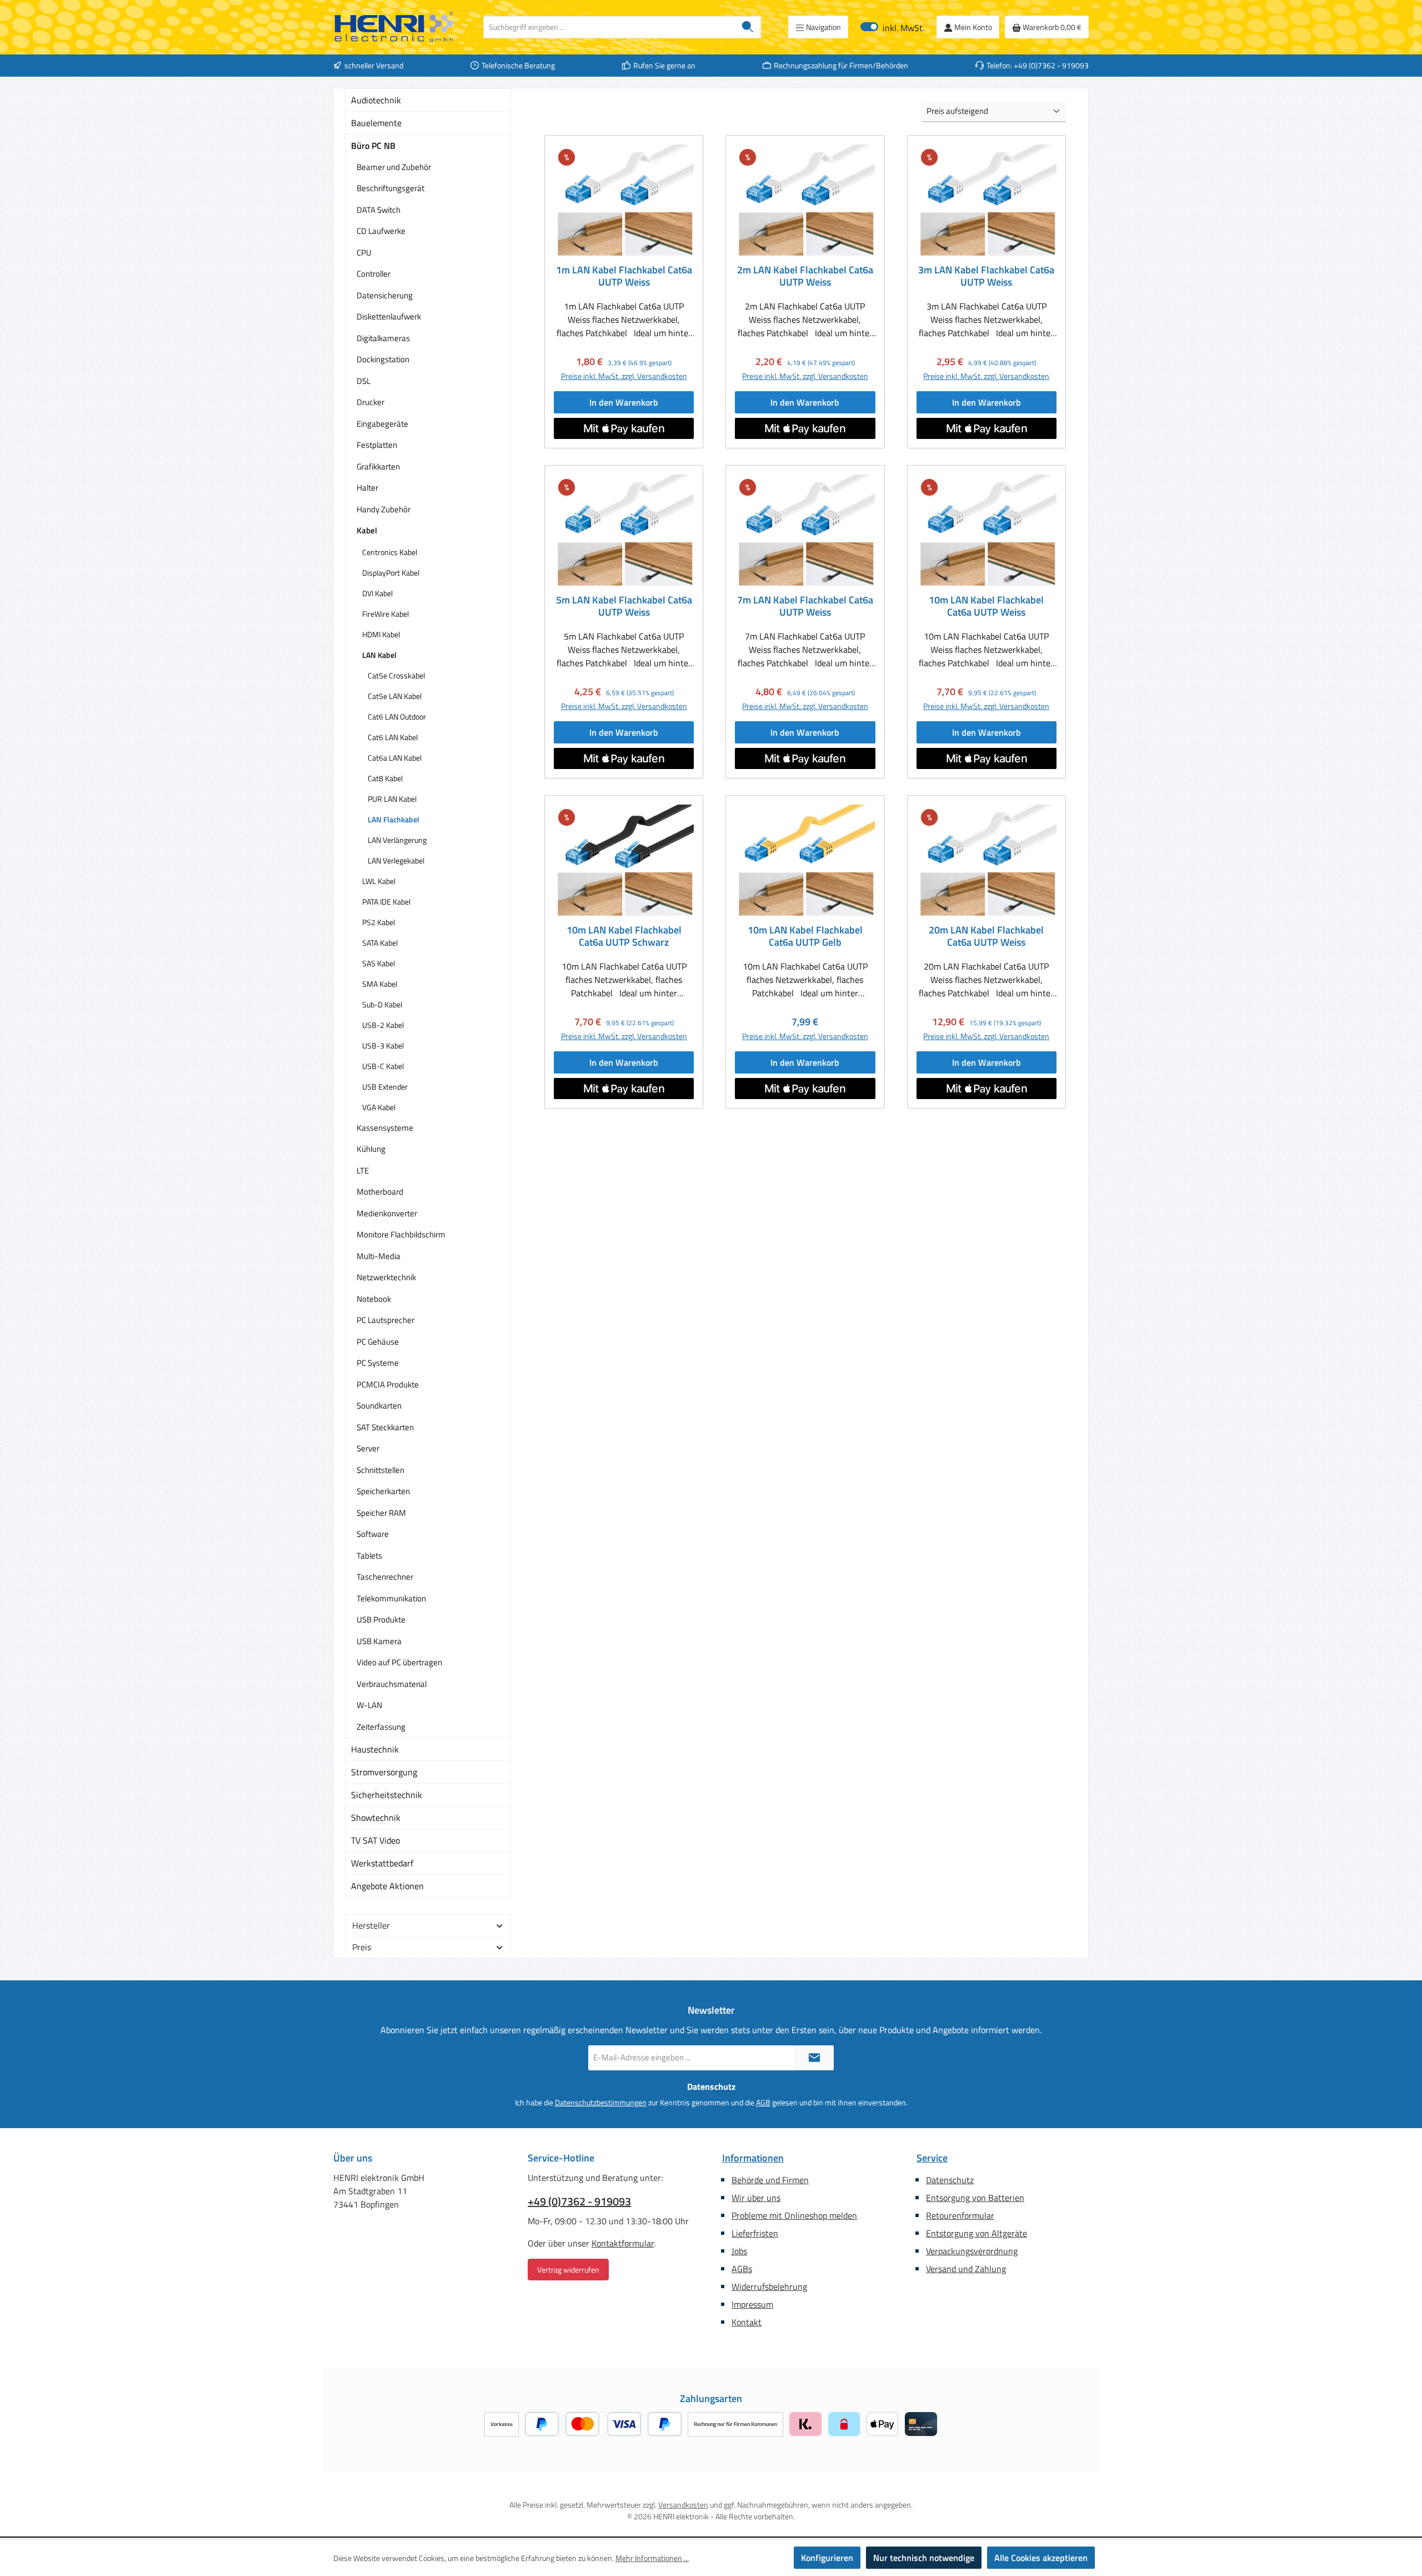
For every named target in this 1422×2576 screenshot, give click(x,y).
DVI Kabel (377, 593)
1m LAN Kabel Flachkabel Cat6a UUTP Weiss (624, 276)
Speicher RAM (381, 1513)
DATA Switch (379, 210)
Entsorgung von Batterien (975, 2198)
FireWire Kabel (385, 614)
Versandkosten (683, 2505)
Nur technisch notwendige (924, 2558)
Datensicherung (385, 295)
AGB (763, 2102)
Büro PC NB (373, 146)
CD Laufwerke (381, 231)
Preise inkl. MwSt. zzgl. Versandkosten (624, 376)
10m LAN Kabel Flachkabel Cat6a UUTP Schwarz (624, 936)
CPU (364, 253)
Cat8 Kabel (385, 778)
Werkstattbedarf (382, 1863)
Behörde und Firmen (770, 2180)
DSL (364, 381)
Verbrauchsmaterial (392, 1684)
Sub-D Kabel (382, 1004)
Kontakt (747, 2322)
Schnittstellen (380, 1470)
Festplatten (377, 445)
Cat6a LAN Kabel (395, 758)
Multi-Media (379, 1256)
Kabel (367, 530)
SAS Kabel (379, 963)
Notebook (374, 1299)
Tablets (369, 1556)
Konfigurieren (827, 2558)
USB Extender (385, 1087)
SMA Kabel (380, 984)
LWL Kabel (379, 881)
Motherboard (380, 1192)
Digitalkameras (383, 338)
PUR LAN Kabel (392, 799)
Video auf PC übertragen (399, 1662)
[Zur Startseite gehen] (394, 27)
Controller (374, 274)
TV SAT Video (375, 1840)
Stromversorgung (384, 1772)
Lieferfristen (755, 2233)
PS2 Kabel (379, 922)
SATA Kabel (380, 943)
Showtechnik (376, 1818)
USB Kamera (379, 1641)
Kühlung (371, 1149)
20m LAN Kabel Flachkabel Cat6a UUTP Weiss (986, 936)
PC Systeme (378, 1363)
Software (373, 1534)
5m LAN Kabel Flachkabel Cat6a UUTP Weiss (624, 606)
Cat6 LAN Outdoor (397, 717)
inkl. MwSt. (892, 27)
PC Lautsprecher (385, 1320)
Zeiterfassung (381, 1727)
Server (368, 1448)
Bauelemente (376, 123)
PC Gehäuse (378, 1342)
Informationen (753, 2158)
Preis (362, 1947)
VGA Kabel (379, 1107)
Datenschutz (950, 2180)
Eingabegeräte (382, 424)
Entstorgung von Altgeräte (977, 2233)
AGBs (742, 2269)
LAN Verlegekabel (396, 860)
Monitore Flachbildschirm (401, 1234)
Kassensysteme (385, 1128)
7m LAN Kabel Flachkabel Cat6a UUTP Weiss (805, 606)
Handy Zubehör (384, 509)
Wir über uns (756, 2198)
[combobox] (609, 27)
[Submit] (814, 2058)
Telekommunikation (391, 1598)
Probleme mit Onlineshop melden (794, 2215)
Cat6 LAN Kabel (393, 737)
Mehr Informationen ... (652, 2558)
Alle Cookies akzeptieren (1041, 2558)
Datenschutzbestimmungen (601, 2102)
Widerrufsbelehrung (769, 2287)
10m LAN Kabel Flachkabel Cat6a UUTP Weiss (986, 606)
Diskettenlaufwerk (389, 316)
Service (932, 2158)
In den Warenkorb (624, 402)
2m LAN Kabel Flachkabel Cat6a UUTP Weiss (805, 276)
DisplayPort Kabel (391, 573)
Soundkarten (379, 1406)
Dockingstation (383, 359)
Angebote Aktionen (387, 1886)
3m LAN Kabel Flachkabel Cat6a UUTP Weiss (986, 276)
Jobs (739, 2251)
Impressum (752, 2304)
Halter (367, 488)
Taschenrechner (385, 1577)
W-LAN (369, 1705)
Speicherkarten (383, 1491)
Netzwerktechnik (386, 1277)
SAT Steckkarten (385, 1427)
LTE (363, 1170)
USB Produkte (381, 1619)
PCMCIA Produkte (388, 1384)
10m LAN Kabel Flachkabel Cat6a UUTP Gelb (805, 936)
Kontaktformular (623, 2243)
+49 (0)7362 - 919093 (579, 2201)
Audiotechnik (376, 100)
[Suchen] (748, 27)
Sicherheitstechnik (387, 1795)
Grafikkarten (378, 466)
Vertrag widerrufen (568, 2270)
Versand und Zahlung (966, 2269)
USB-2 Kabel (383, 1025)
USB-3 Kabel (383, 1045)
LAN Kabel (379, 655)
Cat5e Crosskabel (396, 675)
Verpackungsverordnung (972, 2251)
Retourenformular (960, 2215)
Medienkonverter (387, 1213)
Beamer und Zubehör (394, 167)
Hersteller (371, 1925)
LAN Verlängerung (397, 840)
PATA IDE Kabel (386, 902)
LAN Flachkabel (394, 819)
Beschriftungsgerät (390, 188)
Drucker (370, 402)
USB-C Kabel (383, 1066)
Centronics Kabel (390, 552)
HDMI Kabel (381, 634)
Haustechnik (375, 1749)
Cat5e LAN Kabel (395, 696)
